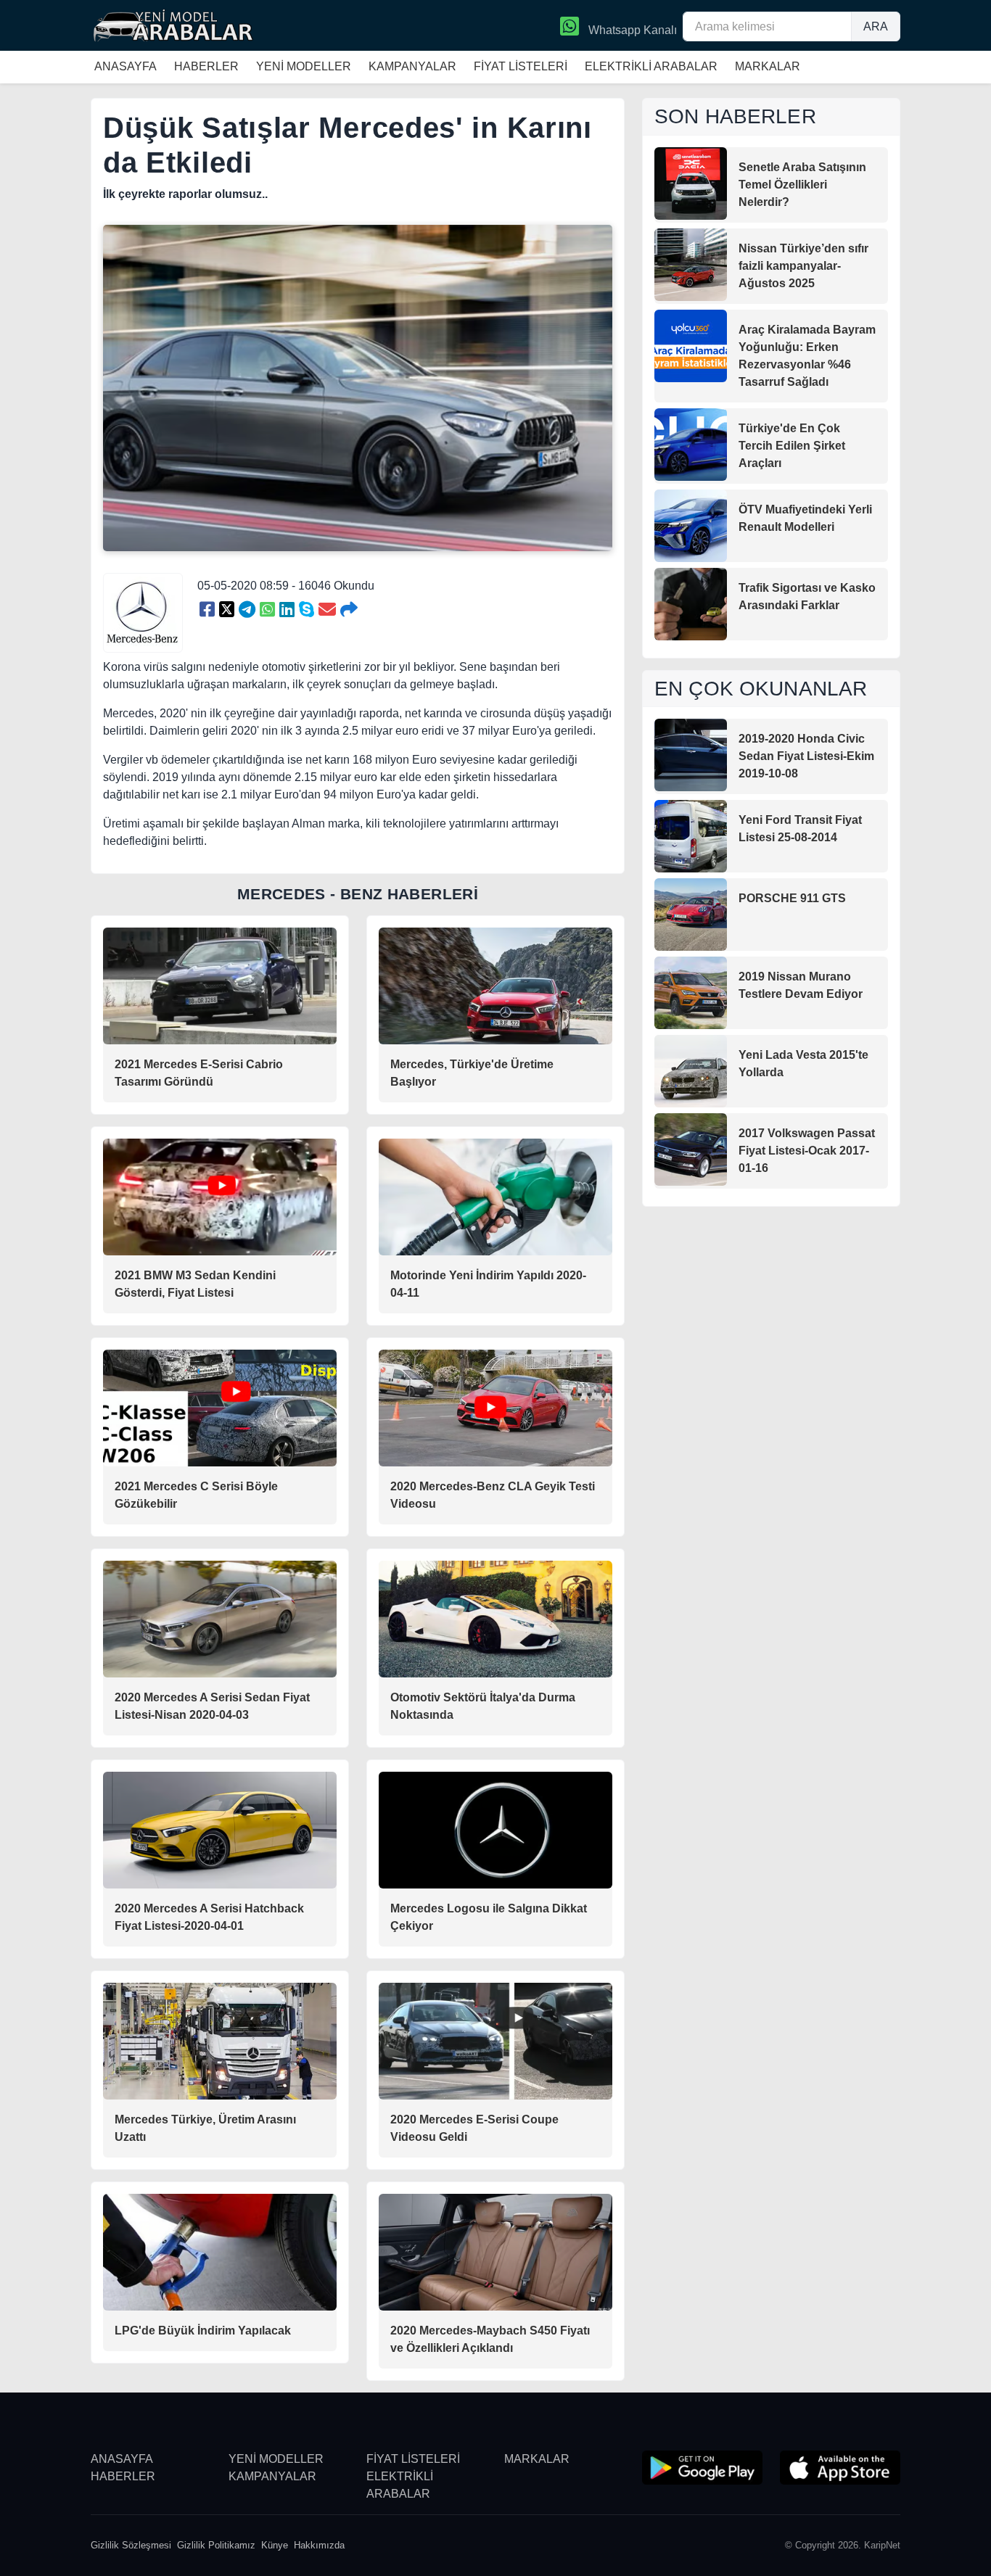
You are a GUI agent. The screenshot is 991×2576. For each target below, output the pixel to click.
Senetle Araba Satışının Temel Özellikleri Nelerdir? (802, 185)
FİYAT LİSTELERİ (521, 66)
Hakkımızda (319, 2545)
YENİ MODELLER (304, 66)
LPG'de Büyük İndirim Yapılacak (203, 2331)
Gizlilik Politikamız (216, 2545)
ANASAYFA (126, 66)
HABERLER (206, 66)
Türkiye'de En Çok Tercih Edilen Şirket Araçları (792, 446)
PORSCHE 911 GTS (792, 898)
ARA (876, 26)
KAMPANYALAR (412, 66)
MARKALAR (768, 66)
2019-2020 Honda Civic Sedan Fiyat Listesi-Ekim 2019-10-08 (806, 756)
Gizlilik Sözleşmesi (131, 2545)
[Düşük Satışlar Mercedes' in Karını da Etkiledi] (207, 610)
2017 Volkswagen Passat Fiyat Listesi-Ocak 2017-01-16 (807, 1151)
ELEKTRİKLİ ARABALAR (651, 66)
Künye (275, 2545)
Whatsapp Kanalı (631, 30)
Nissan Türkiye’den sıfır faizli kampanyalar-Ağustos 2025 (803, 266)
